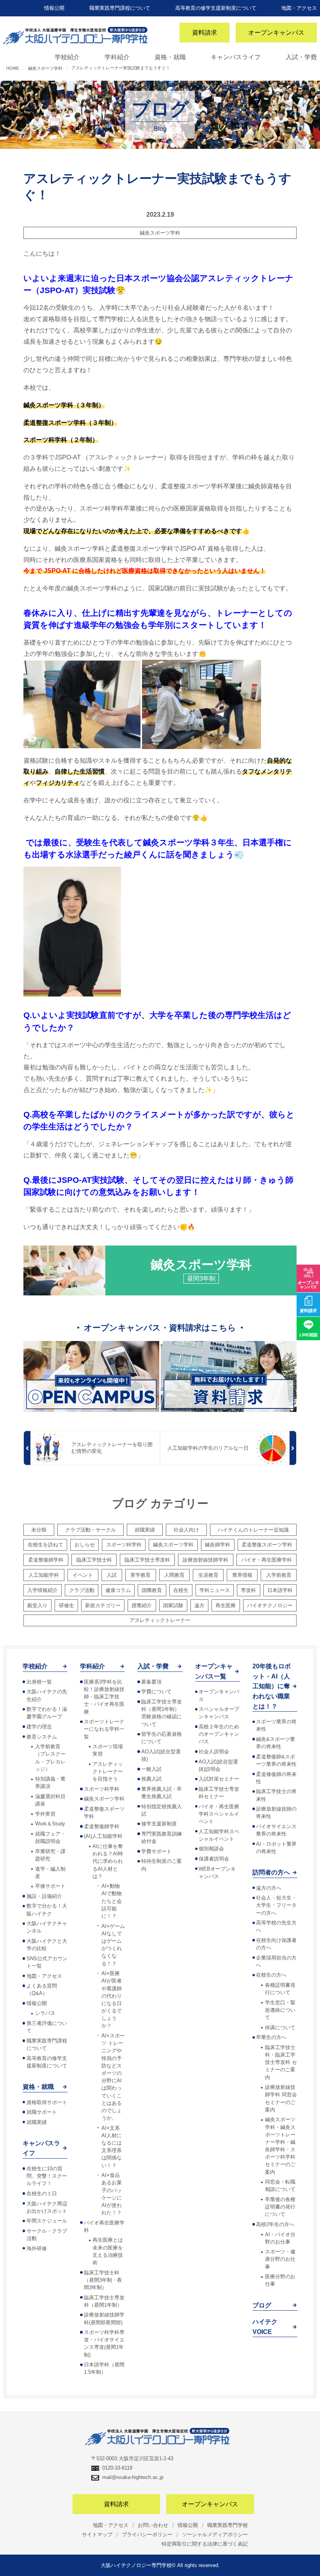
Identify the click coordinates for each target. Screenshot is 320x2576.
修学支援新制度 (159, 1824)
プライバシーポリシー (147, 2534)
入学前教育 (279, 1575)
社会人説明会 (214, 1752)
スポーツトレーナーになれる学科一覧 (104, 1729)
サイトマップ (97, 2534)
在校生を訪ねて (45, 1545)
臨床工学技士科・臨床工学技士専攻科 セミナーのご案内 (281, 2062)
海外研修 (37, 2248)
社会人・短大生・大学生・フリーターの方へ (276, 1905)
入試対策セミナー (219, 1779)
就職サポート (42, 2112)
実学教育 (140, 1575)
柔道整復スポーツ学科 (267, 1545)
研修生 (67, 1605)
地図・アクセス (299, 8)
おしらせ (85, 1545)
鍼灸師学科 (218, 1545)
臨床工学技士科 (94, 1560)
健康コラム (118, 1590)
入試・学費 (301, 57)
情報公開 (54, 8)
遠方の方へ (269, 1888)
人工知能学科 (44, 1575)
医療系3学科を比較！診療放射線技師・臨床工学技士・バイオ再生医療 (104, 1697)
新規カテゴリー (103, 1605)
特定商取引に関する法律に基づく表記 (205, 2544)
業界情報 (242, 1575)
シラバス (45, 2013)
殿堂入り (37, 1605)
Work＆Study (50, 1824)
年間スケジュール (47, 2221)
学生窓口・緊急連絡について (280, 2010)
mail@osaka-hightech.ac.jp (133, 2477)
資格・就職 (170, 57)
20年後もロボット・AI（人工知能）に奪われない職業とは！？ (272, 1686)
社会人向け (186, 1530)
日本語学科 (280, 1590)
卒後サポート (50, 1886)
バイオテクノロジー (270, 1605)
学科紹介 (117, 57)
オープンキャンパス (276, 33)
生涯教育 (208, 1575)
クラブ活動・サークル (91, 1530)
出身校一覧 (39, 1682)
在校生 (181, 1590)
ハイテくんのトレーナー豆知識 (253, 1530)
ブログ (262, 2305)
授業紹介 (142, 1605)
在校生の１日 (42, 2193)
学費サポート (156, 1851)
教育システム (42, 1737)
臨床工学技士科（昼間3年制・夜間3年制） (103, 2280)
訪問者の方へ (271, 1872)
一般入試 (151, 1769)
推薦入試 (151, 1779)
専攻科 (248, 1590)
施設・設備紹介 (44, 1896)
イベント (83, 1575)
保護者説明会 (214, 1859)
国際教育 (152, 1590)
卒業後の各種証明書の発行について (280, 2207)
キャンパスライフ (236, 57)
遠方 (199, 1605)
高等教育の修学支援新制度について (216, 8)
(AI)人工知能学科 (103, 1836)
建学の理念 (39, 1727)
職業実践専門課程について (120, 8)
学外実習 (45, 1814)
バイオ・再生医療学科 (267, 1560)
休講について (280, 2027)
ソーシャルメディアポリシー (215, 2534)
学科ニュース (215, 1590)
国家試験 (173, 1605)
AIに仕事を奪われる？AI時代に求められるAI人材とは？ (108, 1861)
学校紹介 (67, 57)
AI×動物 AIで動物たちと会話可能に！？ (112, 1901)
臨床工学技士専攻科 (147, 1560)
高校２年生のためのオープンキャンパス (219, 1734)
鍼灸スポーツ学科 (160, 233)
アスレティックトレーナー (160, 1620)
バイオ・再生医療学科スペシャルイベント (219, 1814)
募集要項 (151, 1682)
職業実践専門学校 (228, 2525)
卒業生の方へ (271, 2037)
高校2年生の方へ (275, 2224)
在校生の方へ (271, 1975)
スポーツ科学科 (124, 1545)
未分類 (39, 1530)
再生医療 (226, 1605)
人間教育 (174, 1575)
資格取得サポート (47, 2102)
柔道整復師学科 (46, 1560)
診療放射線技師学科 (205, 1560)
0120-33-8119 (117, 2468)
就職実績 (145, 1530)
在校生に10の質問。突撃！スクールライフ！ (47, 2176)
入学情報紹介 (43, 1590)
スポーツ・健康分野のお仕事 (280, 2259)
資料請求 (204, 33)
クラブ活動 (82, 1590)
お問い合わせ (153, 2525)
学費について (156, 1692)
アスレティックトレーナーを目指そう (108, 1771)
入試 (112, 1575)
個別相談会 (211, 1849)
